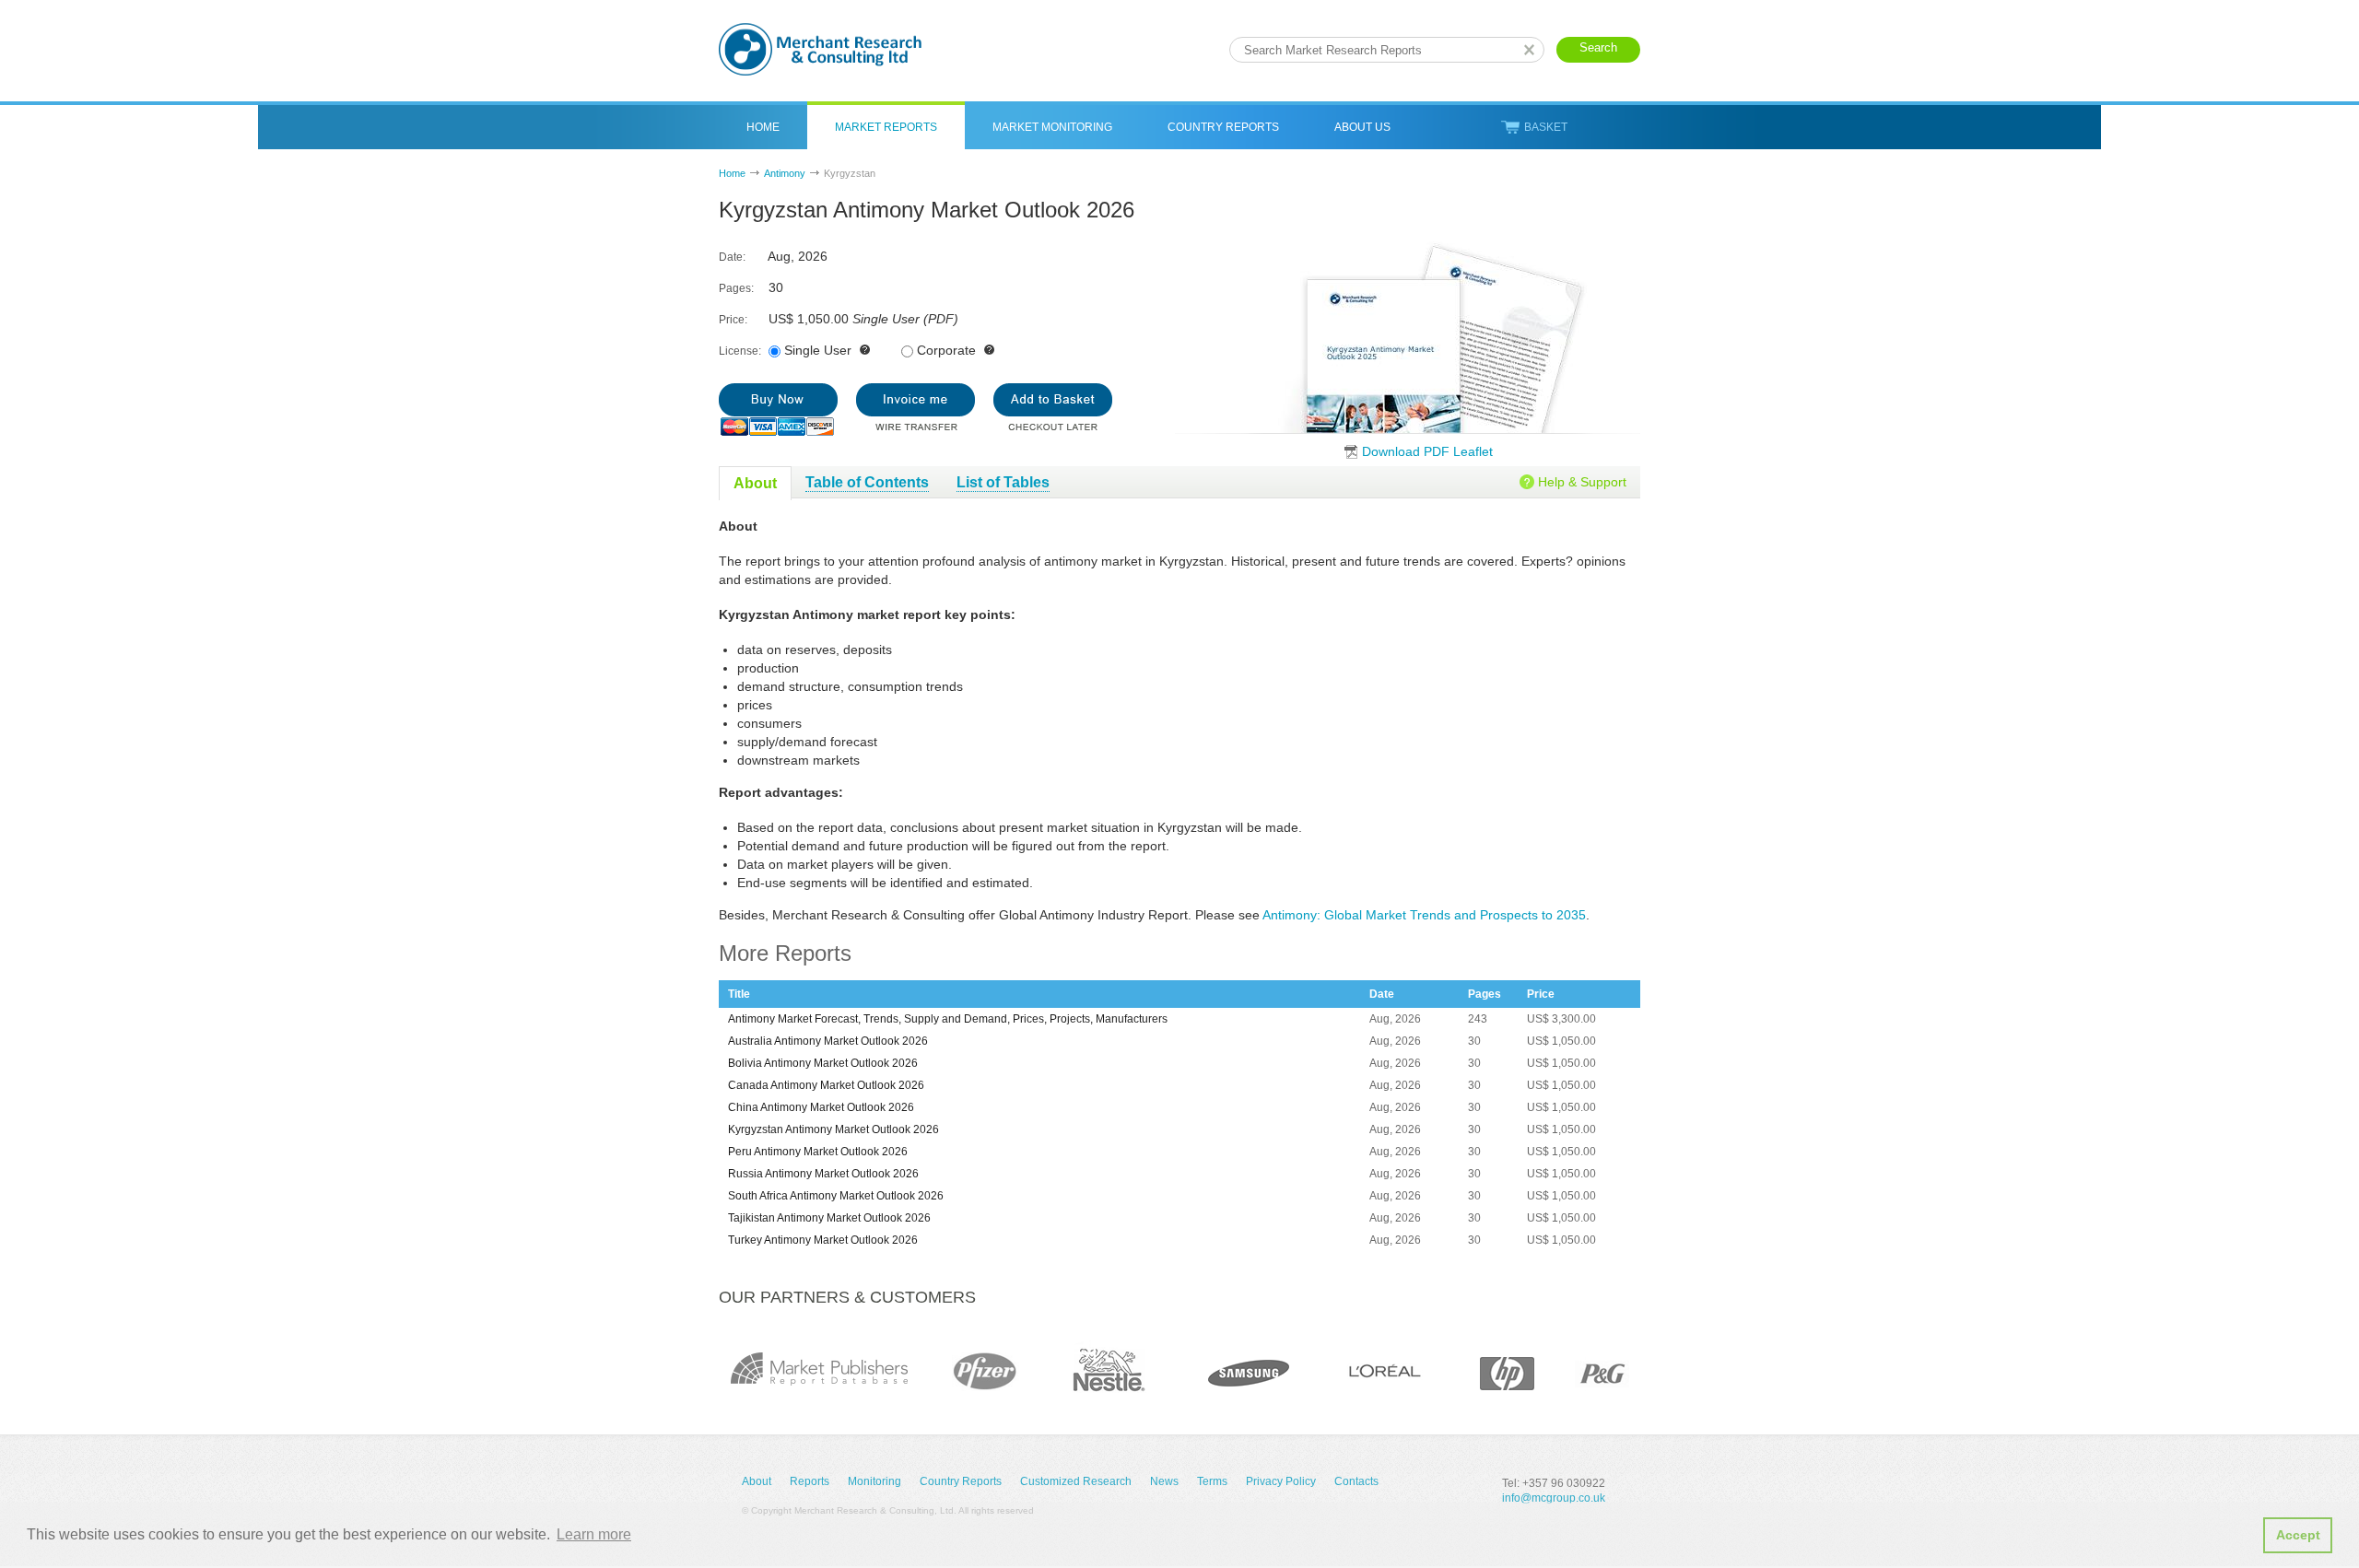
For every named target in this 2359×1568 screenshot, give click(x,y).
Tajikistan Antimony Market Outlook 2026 (829, 1218)
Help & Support (1582, 482)
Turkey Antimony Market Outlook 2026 (823, 1240)
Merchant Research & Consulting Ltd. (820, 49)
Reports (810, 1481)
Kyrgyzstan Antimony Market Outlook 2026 (833, 1129)
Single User (818, 350)
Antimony (785, 173)
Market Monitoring (1052, 127)
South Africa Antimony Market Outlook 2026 (836, 1196)
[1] (778, 410)
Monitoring (874, 1481)
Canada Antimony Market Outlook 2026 (826, 1085)
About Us (1362, 127)
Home (763, 127)
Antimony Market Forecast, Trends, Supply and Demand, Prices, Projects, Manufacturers (948, 1019)
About (757, 1481)
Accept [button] (2298, 1535)
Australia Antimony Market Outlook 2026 (828, 1041)
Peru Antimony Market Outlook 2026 (818, 1152)
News (1164, 1481)
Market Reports (886, 127)
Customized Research (1076, 1481)
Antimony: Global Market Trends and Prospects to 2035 (1424, 915)
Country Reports (1223, 127)
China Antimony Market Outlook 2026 (821, 1107)
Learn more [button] (594, 1534)
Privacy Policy (1281, 1481)
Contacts (1356, 1481)
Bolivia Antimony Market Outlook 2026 (823, 1063)
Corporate (946, 350)
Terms (1212, 1481)
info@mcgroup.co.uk (1554, 1498)
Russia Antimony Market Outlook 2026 (823, 1174)
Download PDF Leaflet (1427, 451)
